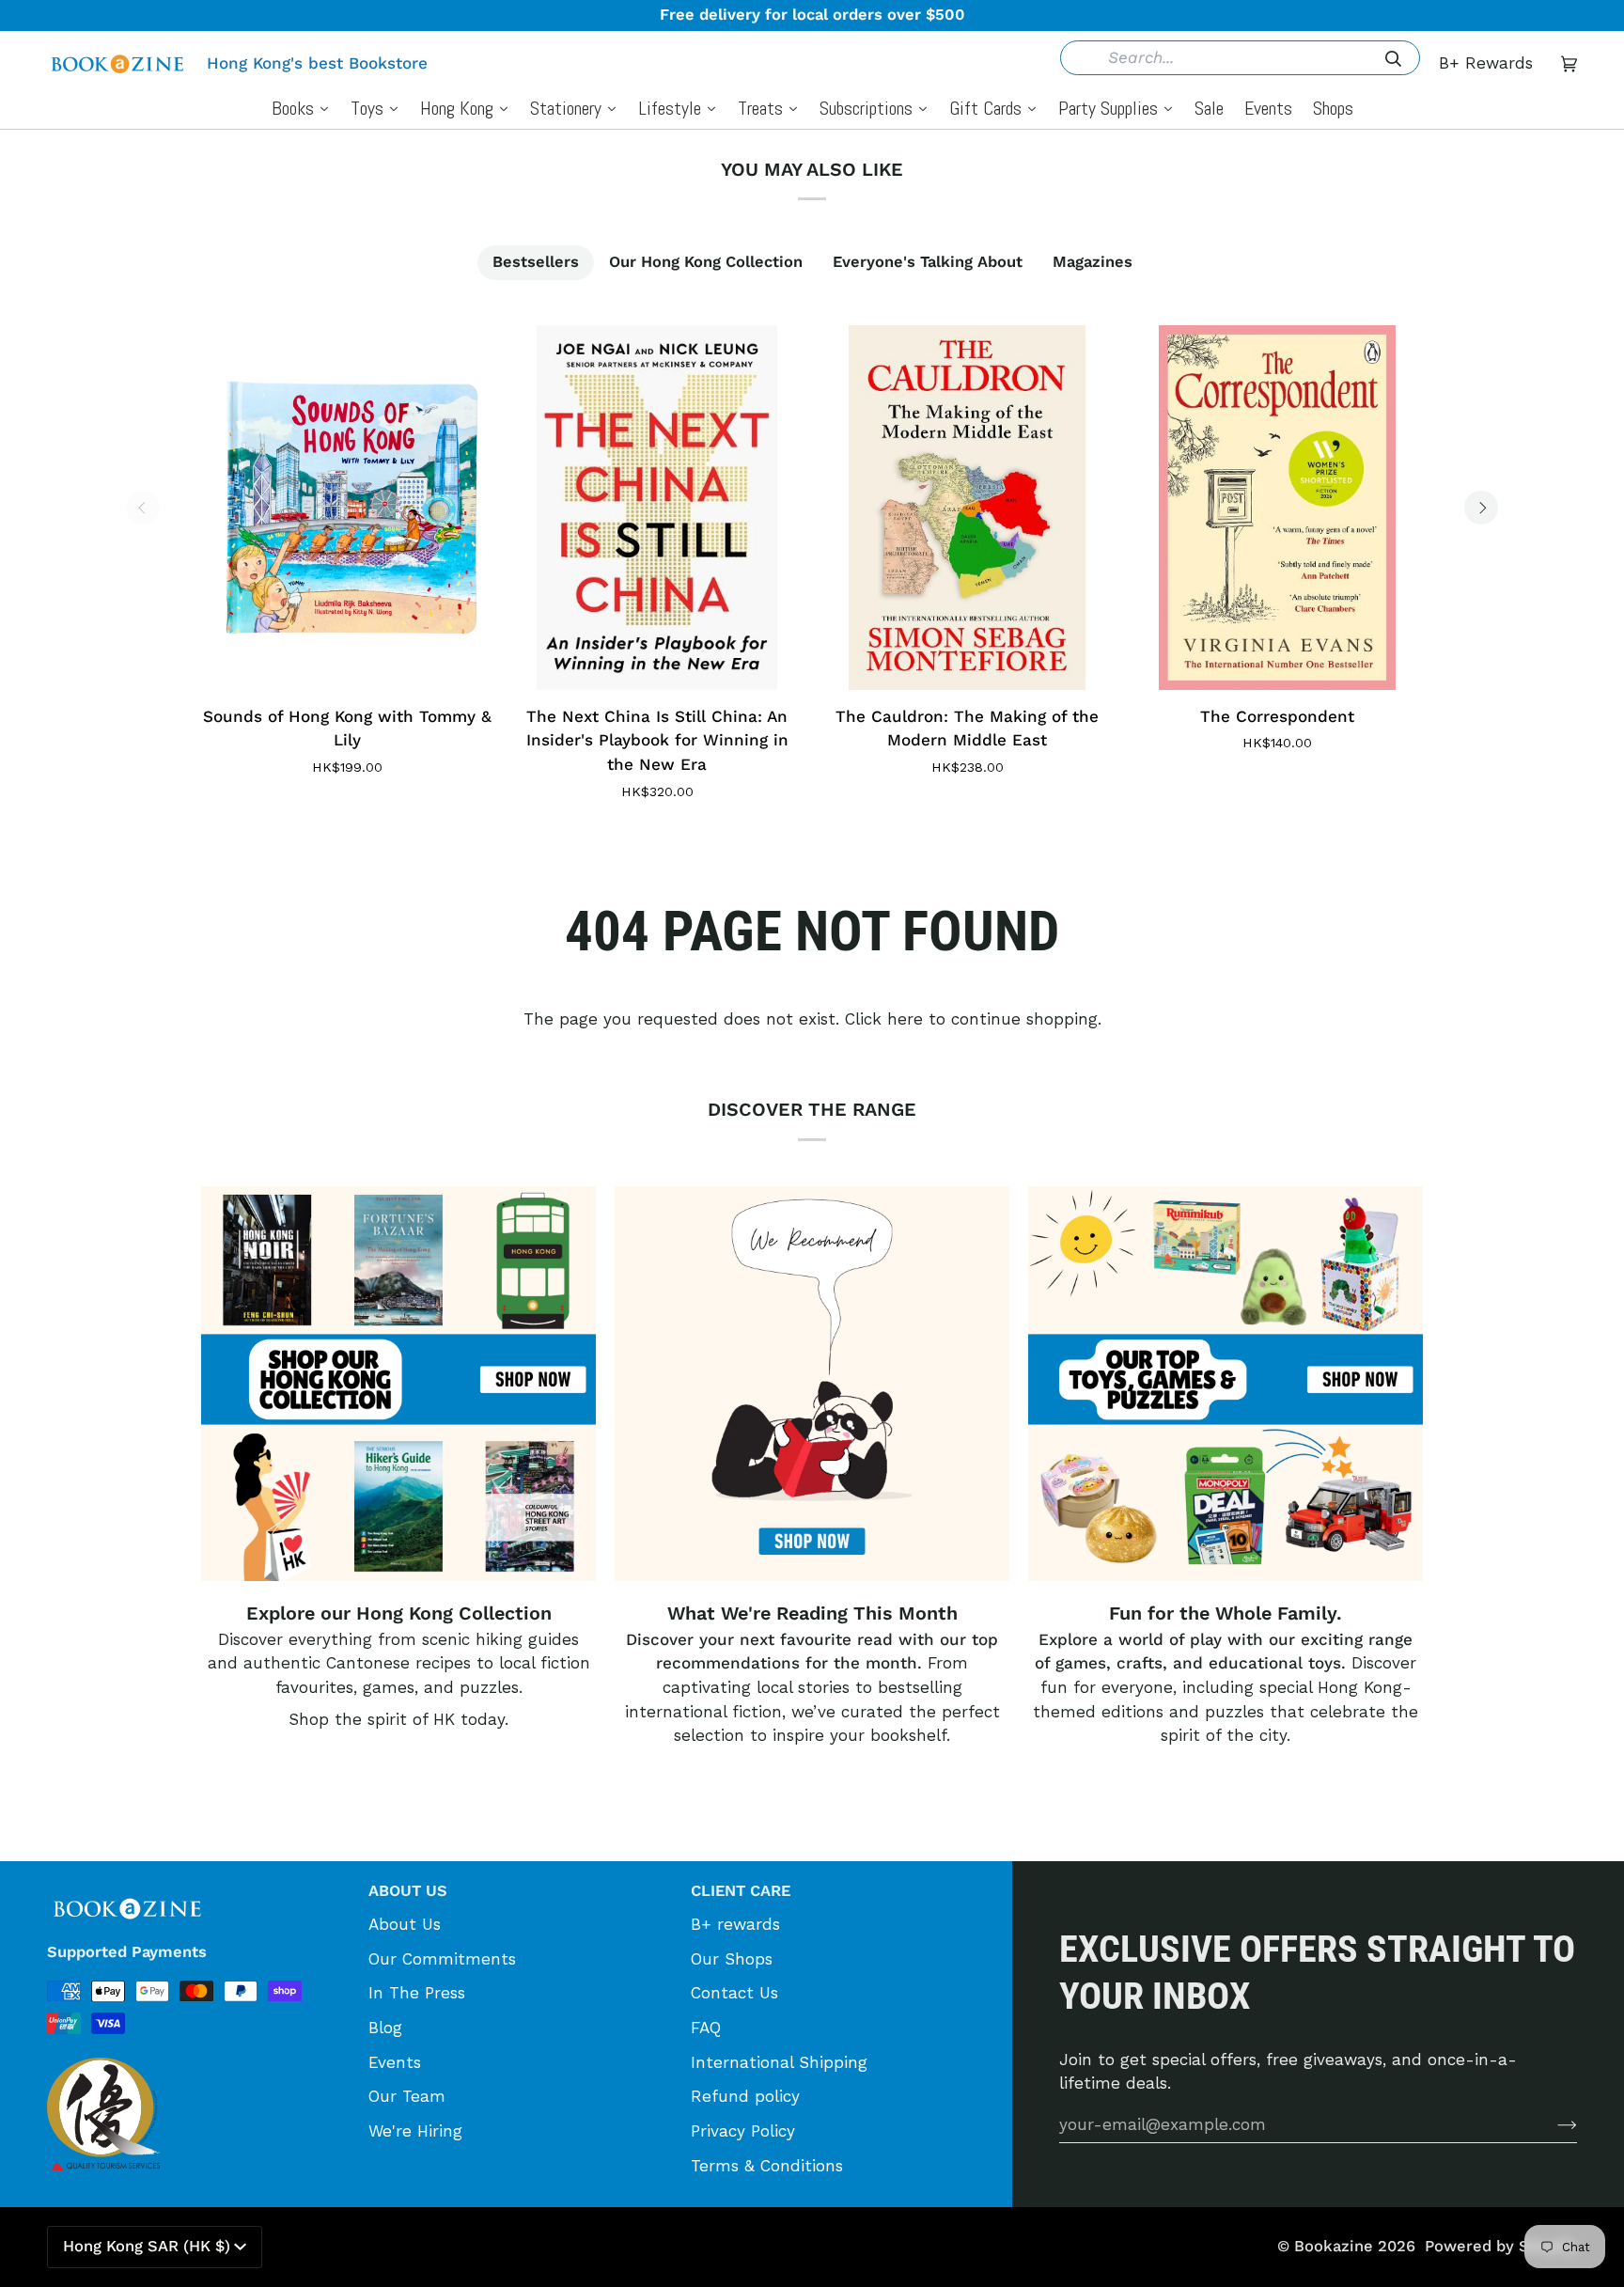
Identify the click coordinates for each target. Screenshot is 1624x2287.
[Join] (1552, 2124)
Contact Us (734, 1993)
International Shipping (779, 2062)
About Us (405, 1924)
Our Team (407, 2096)
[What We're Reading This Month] (812, 1384)
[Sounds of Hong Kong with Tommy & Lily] (347, 508)
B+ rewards (735, 1924)
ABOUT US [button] (408, 1891)
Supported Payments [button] (127, 1952)
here (905, 1019)
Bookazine (1334, 2246)
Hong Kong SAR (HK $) (147, 2246)
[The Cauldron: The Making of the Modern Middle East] (967, 508)
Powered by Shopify (1501, 2246)
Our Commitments (442, 1959)
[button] (198, 1885)
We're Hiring (415, 2131)
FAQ (706, 2028)
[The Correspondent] (1277, 508)
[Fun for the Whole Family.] (1226, 1384)
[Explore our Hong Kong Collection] (398, 1384)
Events (395, 2062)
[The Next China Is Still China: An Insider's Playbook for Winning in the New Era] (657, 508)
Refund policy (745, 2096)
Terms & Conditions (767, 2166)
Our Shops (732, 1959)
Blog (385, 2028)
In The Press (417, 1993)
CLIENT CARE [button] (741, 1891)
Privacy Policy (743, 2131)
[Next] (1481, 508)
